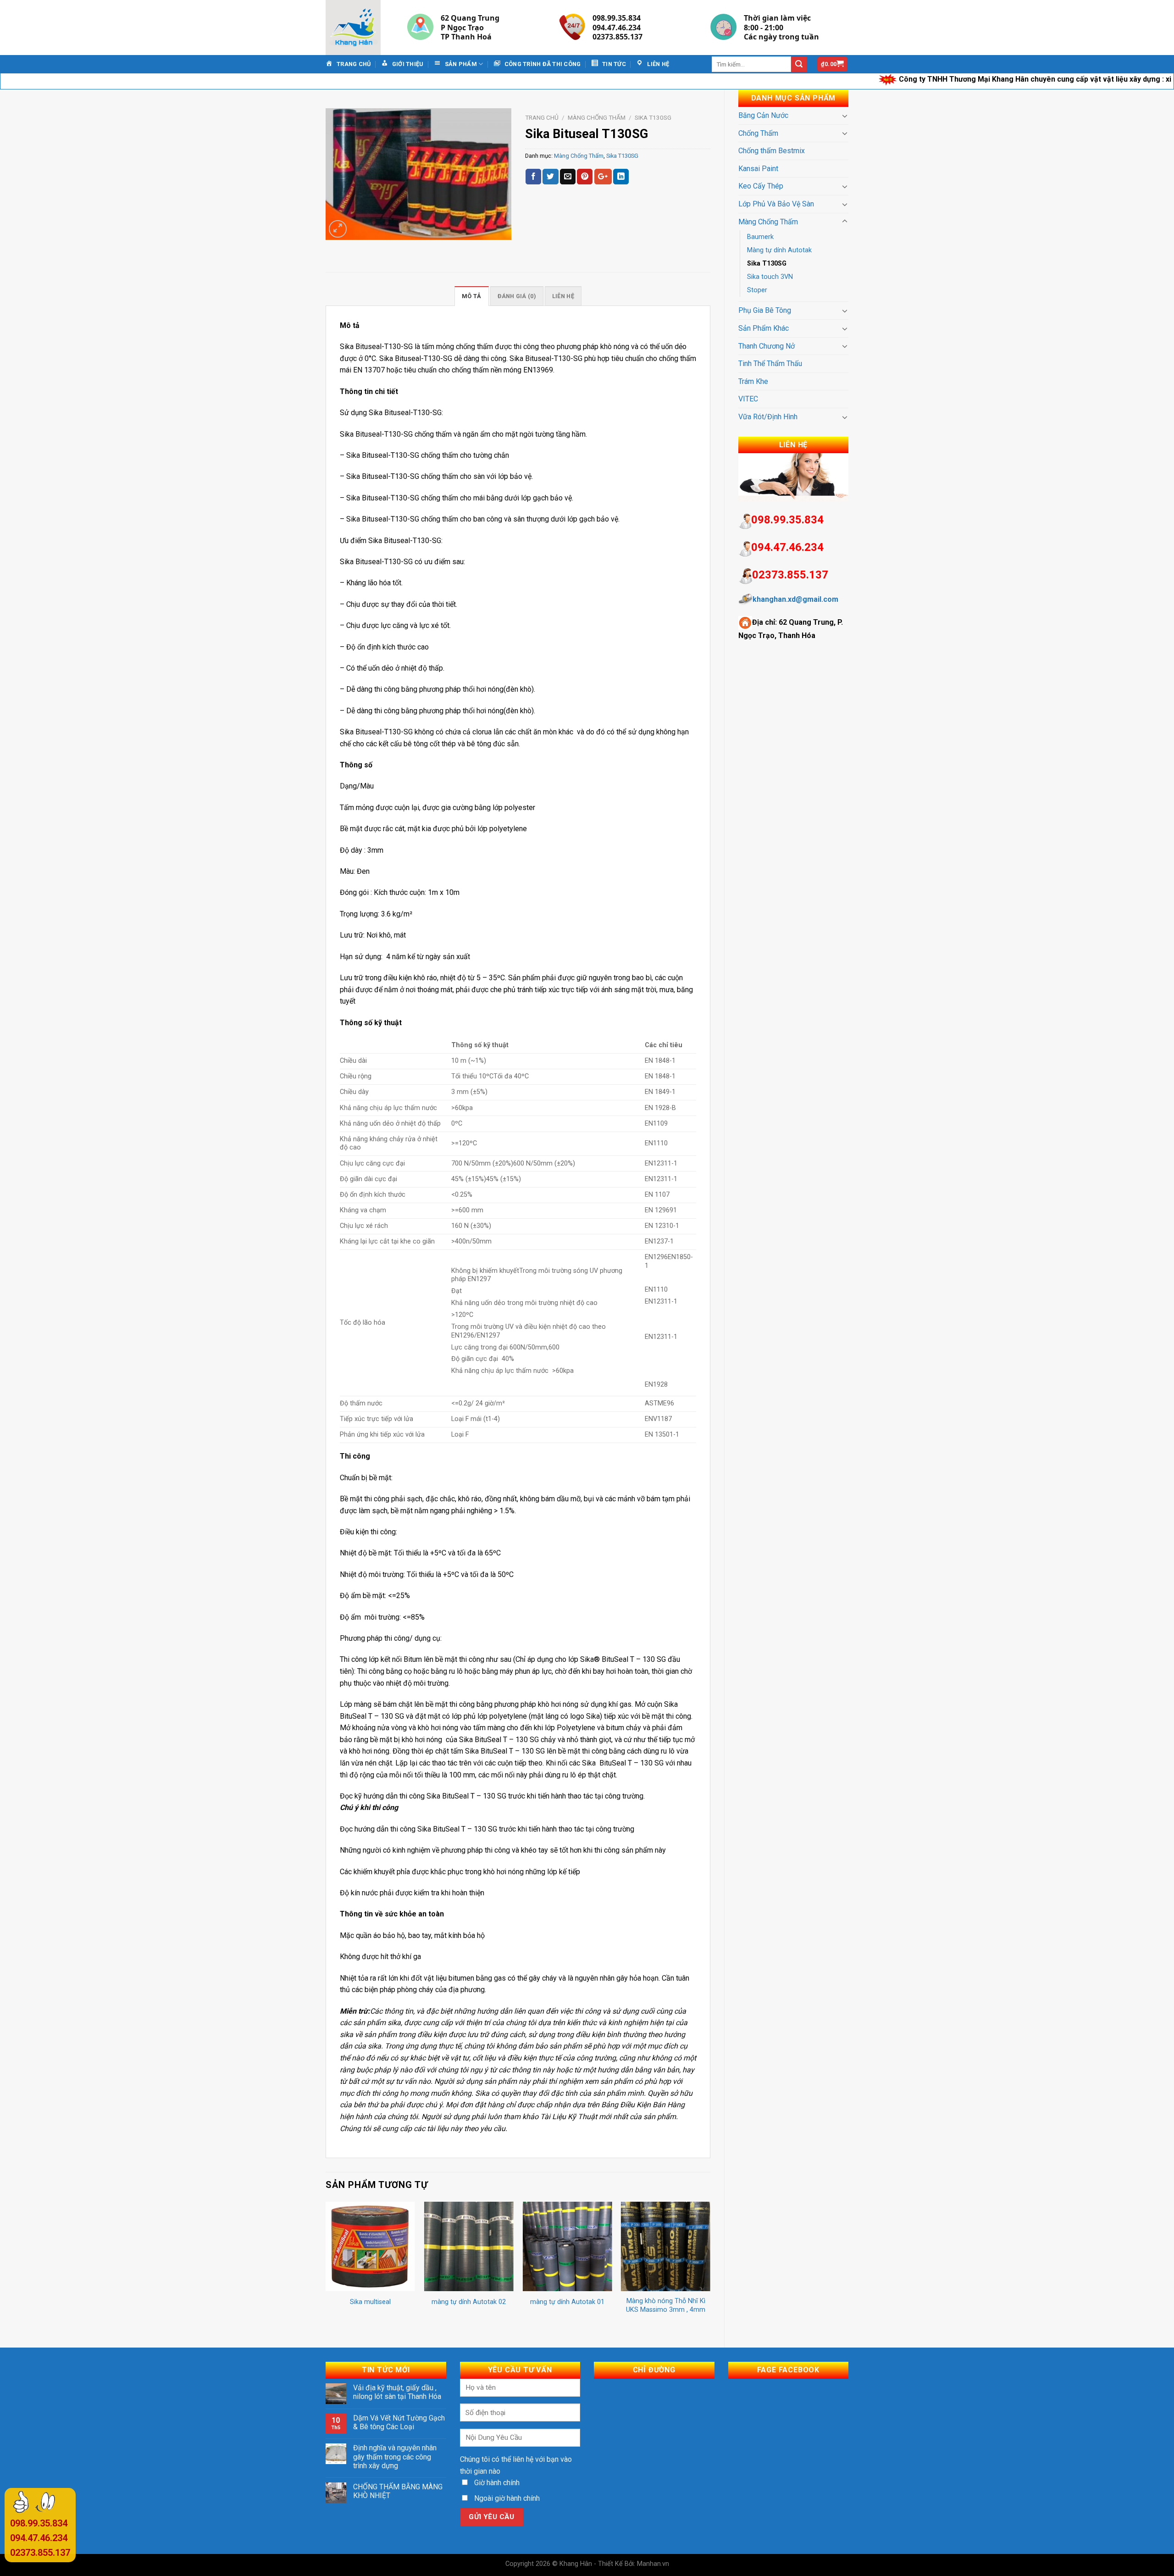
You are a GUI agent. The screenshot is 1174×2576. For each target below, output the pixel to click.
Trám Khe (753, 381)
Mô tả (471, 296)
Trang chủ (542, 117)
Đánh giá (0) (517, 296)
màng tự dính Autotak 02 (469, 2302)
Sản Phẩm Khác (764, 328)
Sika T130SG (767, 264)
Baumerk (760, 237)
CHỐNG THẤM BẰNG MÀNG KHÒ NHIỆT (398, 2491)
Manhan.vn (653, 2564)
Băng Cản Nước (763, 115)
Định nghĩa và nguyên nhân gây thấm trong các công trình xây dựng (395, 2457)
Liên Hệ (563, 296)
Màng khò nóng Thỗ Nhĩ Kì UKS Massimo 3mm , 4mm (666, 2305)
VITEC (748, 399)
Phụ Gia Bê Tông (765, 310)
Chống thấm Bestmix (772, 151)
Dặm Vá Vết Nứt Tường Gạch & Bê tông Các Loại (399, 2422)
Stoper (757, 290)
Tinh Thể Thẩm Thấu (770, 364)
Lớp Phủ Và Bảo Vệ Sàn (776, 204)
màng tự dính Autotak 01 (567, 2302)
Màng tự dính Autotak (779, 250)
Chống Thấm (758, 133)
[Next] (710, 2267)
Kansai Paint (758, 169)
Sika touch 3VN (770, 277)
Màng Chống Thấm (768, 222)
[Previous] (326, 2267)
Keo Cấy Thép (761, 186)
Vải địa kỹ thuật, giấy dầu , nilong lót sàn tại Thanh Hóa (397, 2392)
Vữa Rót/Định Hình (768, 417)
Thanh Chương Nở (767, 346)
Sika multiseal (370, 2302)
